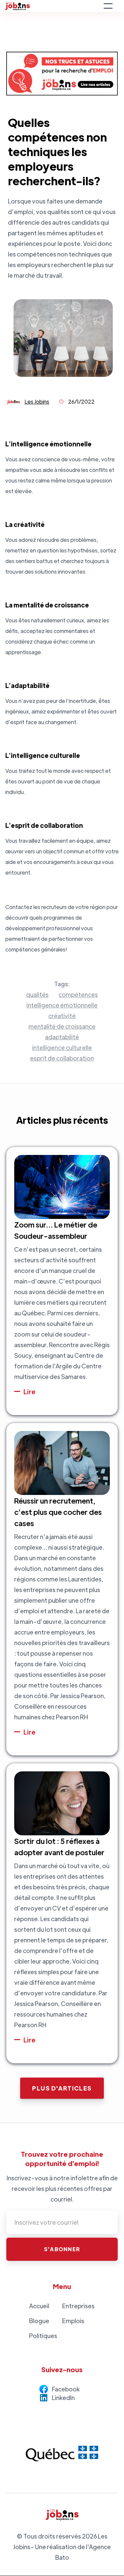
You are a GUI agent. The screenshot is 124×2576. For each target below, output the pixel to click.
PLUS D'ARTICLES (62, 2088)
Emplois (73, 2321)
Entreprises (78, 2306)
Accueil (39, 2306)
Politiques (43, 2336)
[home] (52, 6)
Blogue (39, 2321)
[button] (108, 6)
